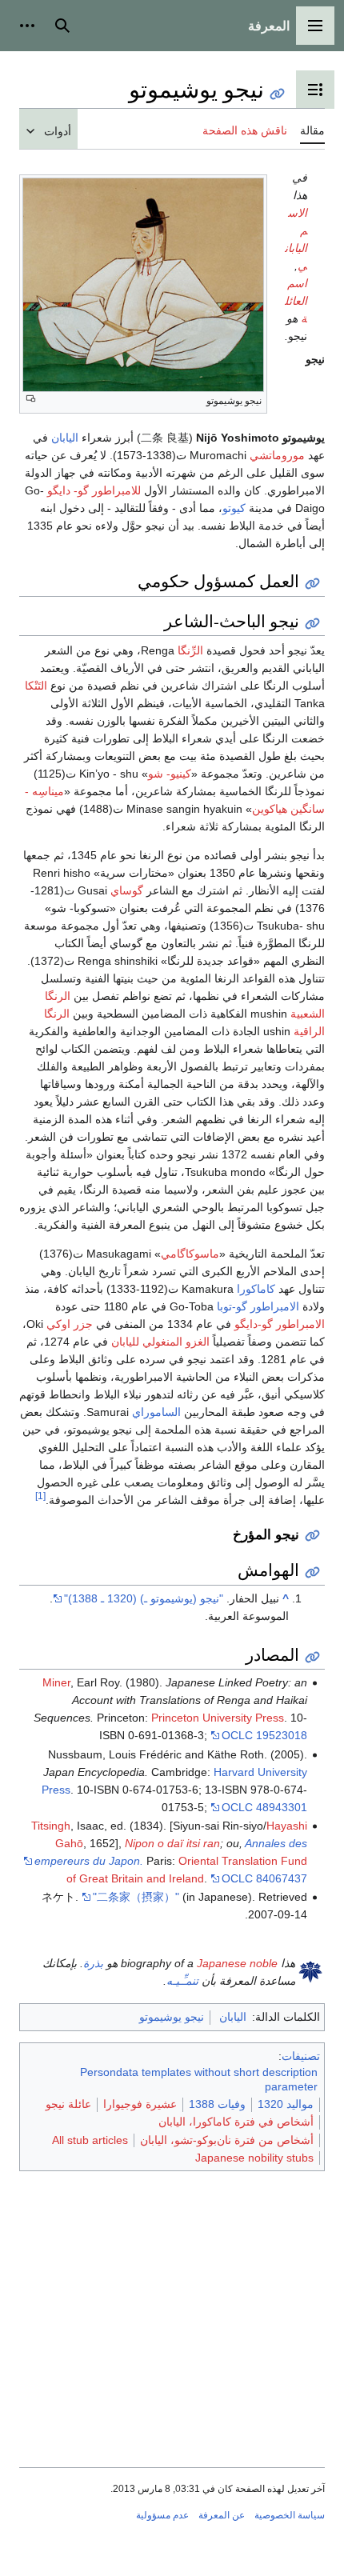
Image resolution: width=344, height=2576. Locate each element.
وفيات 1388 (217, 2104)
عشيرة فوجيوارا (140, 2104)
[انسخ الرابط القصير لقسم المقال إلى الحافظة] (312, 584)
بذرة (93, 1963)
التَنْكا (36, 686)
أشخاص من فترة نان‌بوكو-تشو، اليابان (227, 2140)
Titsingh (51, 1826)
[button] (315, 26)
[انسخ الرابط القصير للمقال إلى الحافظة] (277, 94)
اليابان (65, 438)
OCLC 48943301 (264, 1807)
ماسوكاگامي (190, 1254)
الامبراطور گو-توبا (258, 1306)
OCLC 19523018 (264, 1735)
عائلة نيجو (68, 2104)
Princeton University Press (218, 1718)
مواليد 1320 (286, 2104)
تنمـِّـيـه (182, 1981)
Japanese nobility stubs (254, 2158)
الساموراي (156, 1412)
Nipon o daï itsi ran (172, 1843)
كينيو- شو (170, 774)
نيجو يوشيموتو (172, 2017)
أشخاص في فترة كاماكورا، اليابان (236, 2122)
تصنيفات (301, 2056)
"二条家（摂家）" (136, 1897)
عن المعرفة (222, 2515)
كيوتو (234, 508)
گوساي (127, 890)
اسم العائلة (296, 301)
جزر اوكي (70, 1324)
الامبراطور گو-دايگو (280, 1324)
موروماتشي (277, 455)
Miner (56, 1682)
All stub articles (90, 2140)
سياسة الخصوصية (290, 2515)
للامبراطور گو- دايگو (94, 490)
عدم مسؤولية (162, 2515)
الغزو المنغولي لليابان (160, 1342)
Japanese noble (237, 1963)
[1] (40, 1496)
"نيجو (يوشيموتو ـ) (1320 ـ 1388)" (144, 1598)
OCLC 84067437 (264, 1878)
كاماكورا (256, 1289)
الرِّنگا (190, 650)
